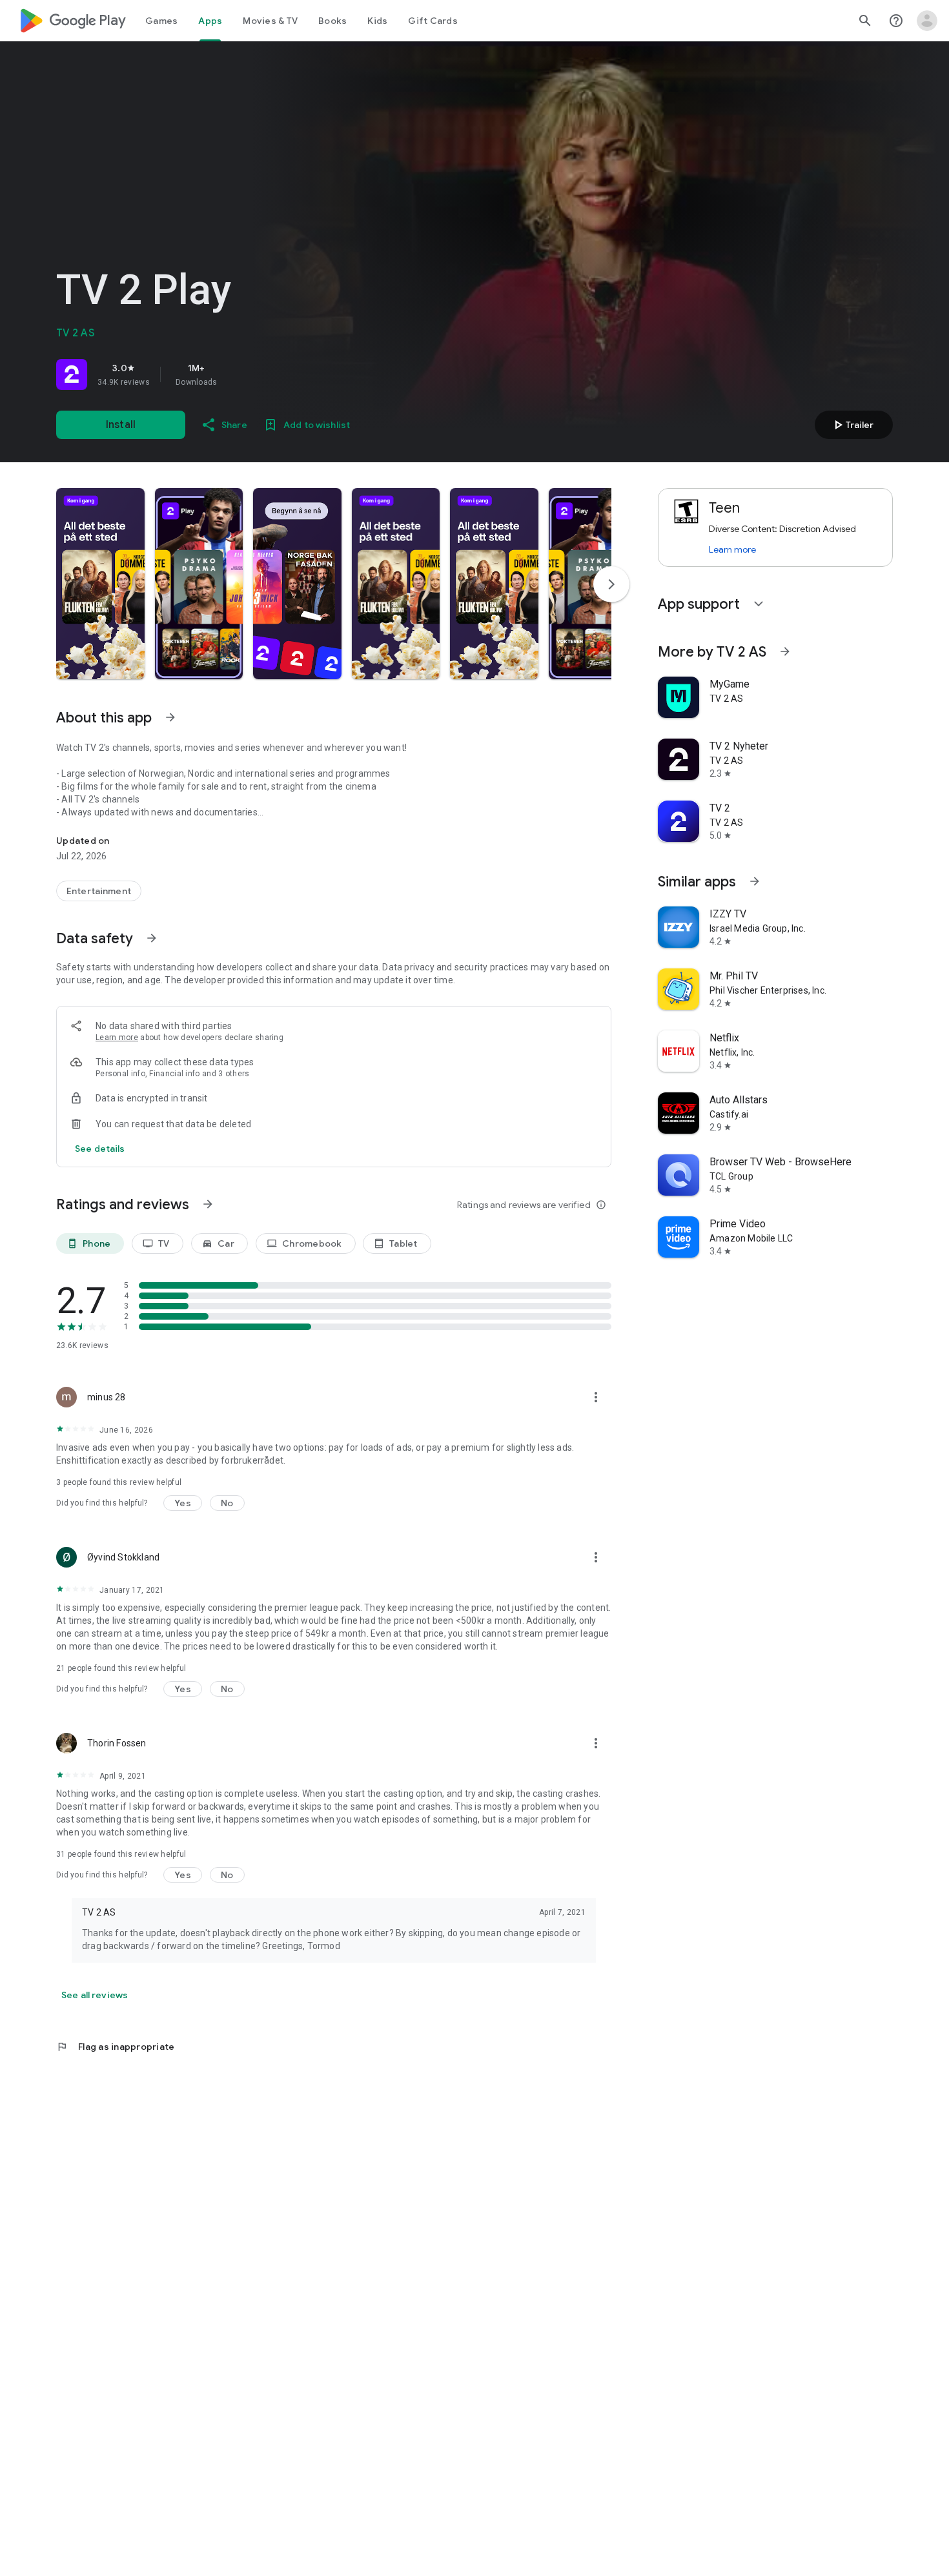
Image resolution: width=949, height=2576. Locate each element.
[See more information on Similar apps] (755, 881)
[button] (100, 584)
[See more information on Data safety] (152, 938)
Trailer (852, 425)
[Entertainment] (99, 891)
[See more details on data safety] (100, 1149)
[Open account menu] (927, 21)
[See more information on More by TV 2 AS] (785, 651)
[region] (237, 374)
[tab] (161, 21)
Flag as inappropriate (115, 2047)
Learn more (117, 1038)
